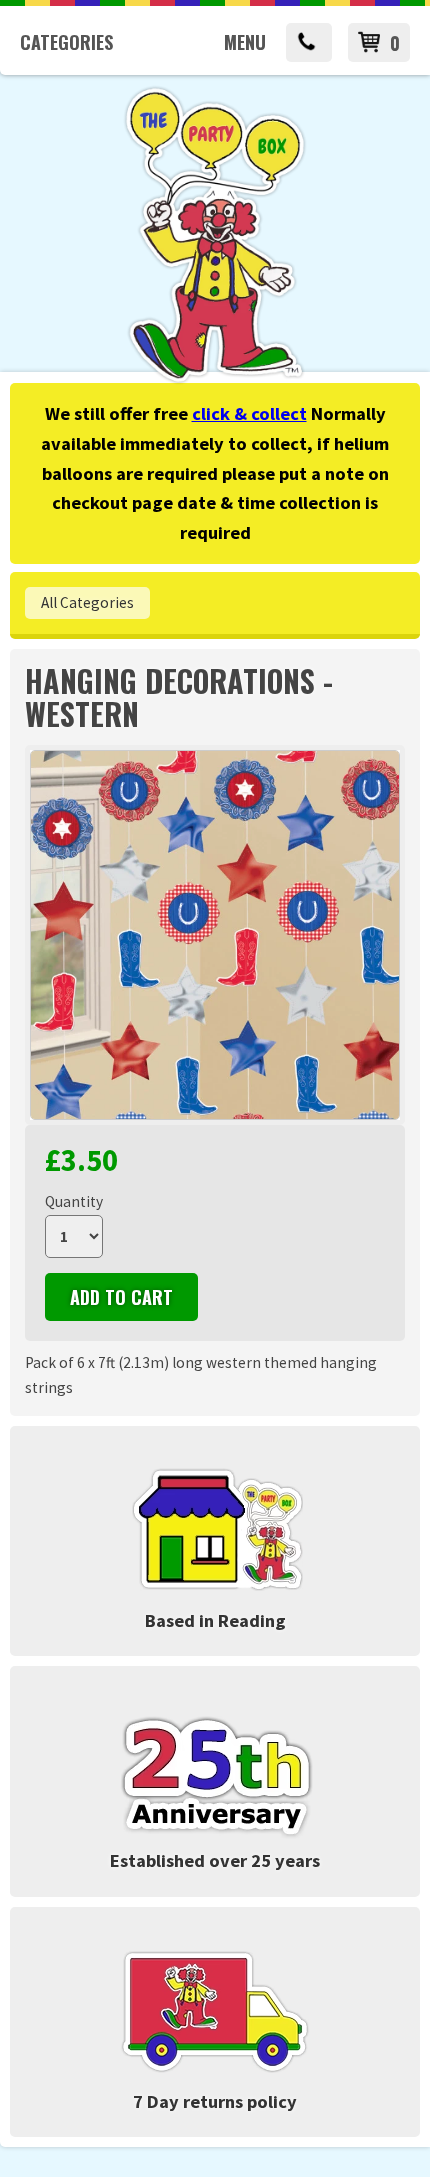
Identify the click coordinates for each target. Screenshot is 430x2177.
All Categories (87, 602)
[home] (215, 379)
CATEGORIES (66, 42)
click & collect (249, 413)
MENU (245, 42)
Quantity (74, 1201)
